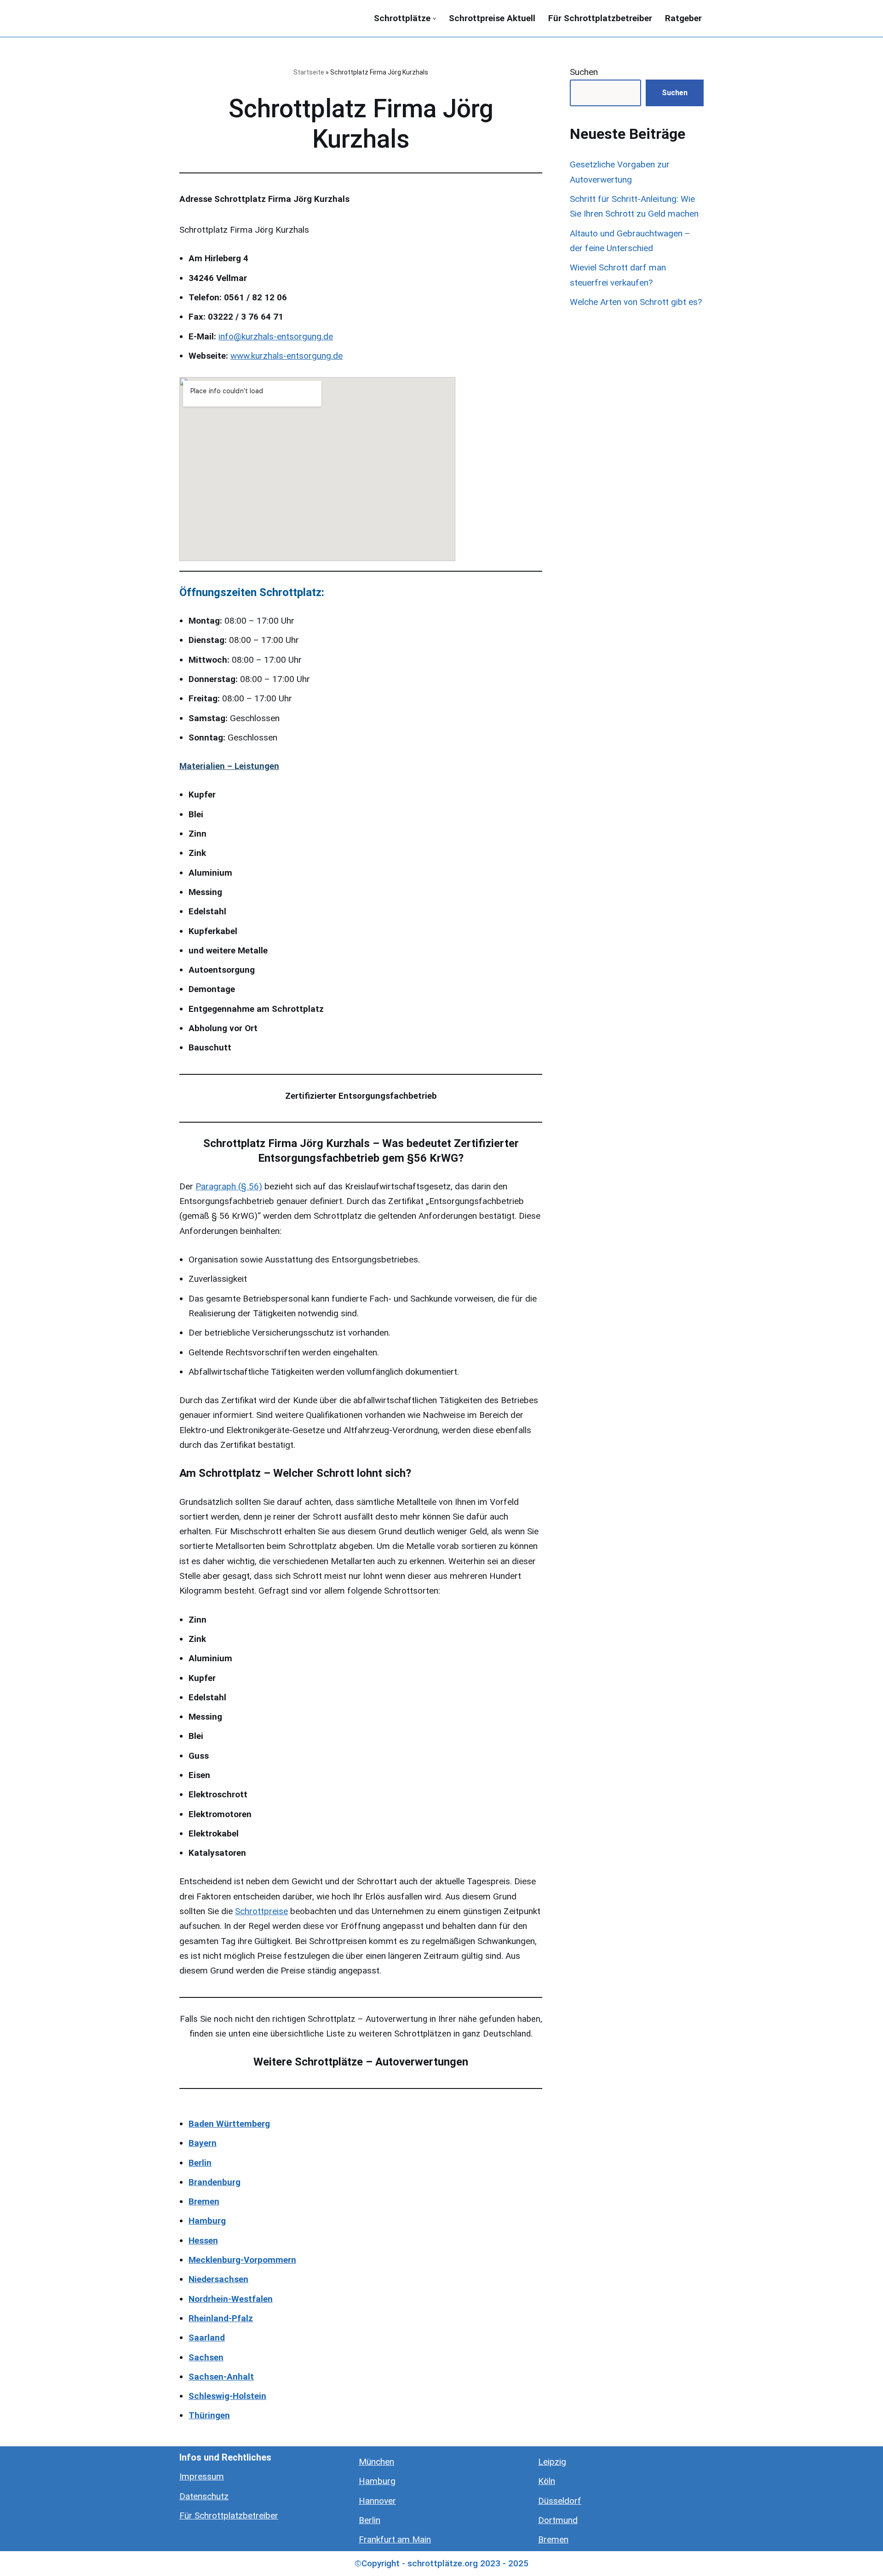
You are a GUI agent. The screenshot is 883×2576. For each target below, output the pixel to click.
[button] (434, 19)
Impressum (202, 2476)
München (376, 2462)
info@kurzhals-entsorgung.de (276, 336)
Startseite (309, 72)
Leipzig (552, 2462)
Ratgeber (683, 18)
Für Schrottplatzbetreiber (600, 18)
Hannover (377, 2501)
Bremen (553, 2539)
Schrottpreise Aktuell (492, 18)
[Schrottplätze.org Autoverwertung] (225, 18)
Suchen (584, 72)
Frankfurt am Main (395, 2539)
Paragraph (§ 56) (229, 1186)
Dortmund (558, 2520)
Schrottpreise (261, 1911)
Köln (547, 2481)
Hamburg (377, 2481)
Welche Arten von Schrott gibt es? (636, 302)
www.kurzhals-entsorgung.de (287, 356)
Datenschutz (204, 2496)
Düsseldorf (560, 2501)
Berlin (370, 2520)
